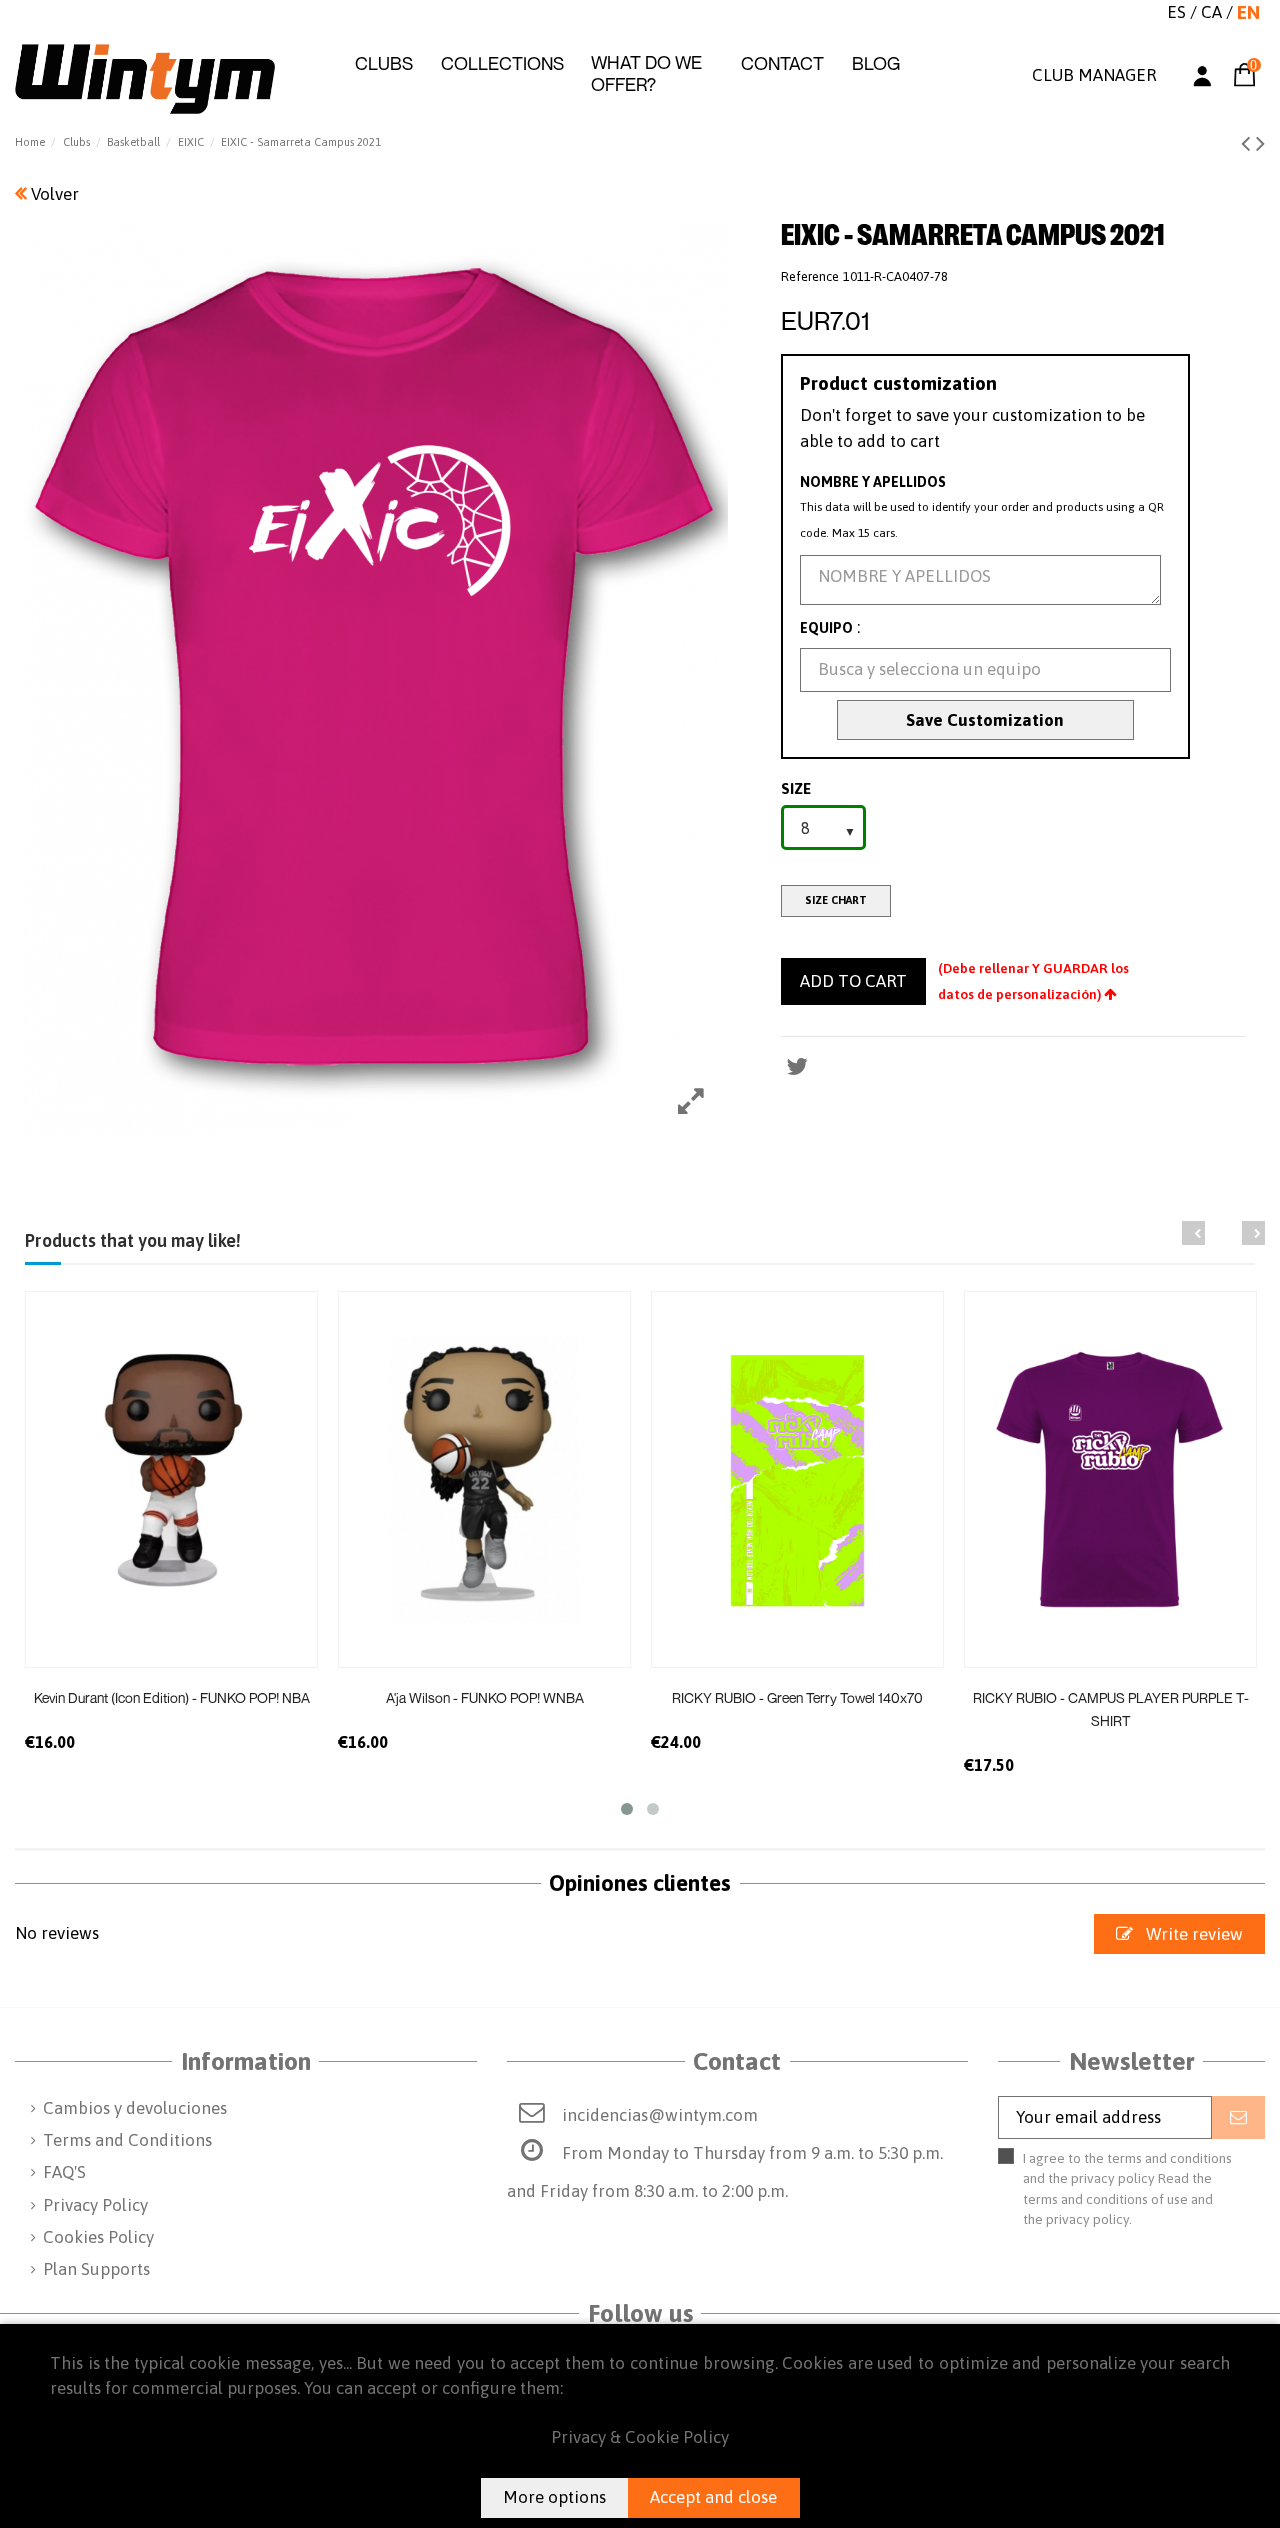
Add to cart (853, 981)
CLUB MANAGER (1094, 75)
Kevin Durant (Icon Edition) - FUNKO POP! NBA (172, 1697)
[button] (384, 64)
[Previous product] (1248, 142)
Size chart (836, 900)
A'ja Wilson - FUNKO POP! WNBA (485, 1697)
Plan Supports (96, 2269)
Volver (53, 194)
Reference (810, 276)
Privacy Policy (95, 2205)
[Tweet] (797, 1066)
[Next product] (1260, 142)
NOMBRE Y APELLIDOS (873, 482)
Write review (1192, 1934)
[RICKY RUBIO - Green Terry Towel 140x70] (797, 1479)
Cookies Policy (98, 2237)
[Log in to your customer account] (1202, 79)
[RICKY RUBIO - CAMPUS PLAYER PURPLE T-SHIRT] (1110, 1479)
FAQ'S (64, 2172)
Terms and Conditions (127, 2140)
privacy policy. (1089, 2219)
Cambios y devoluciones (135, 2108)
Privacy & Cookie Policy (640, 2437)
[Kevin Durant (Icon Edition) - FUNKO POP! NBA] (171, 1479)
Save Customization (985, 720)
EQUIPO (826, 628)
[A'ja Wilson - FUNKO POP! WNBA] (484, 1479)
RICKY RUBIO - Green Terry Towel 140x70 (797, 1697)
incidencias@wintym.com (660, 2115)
